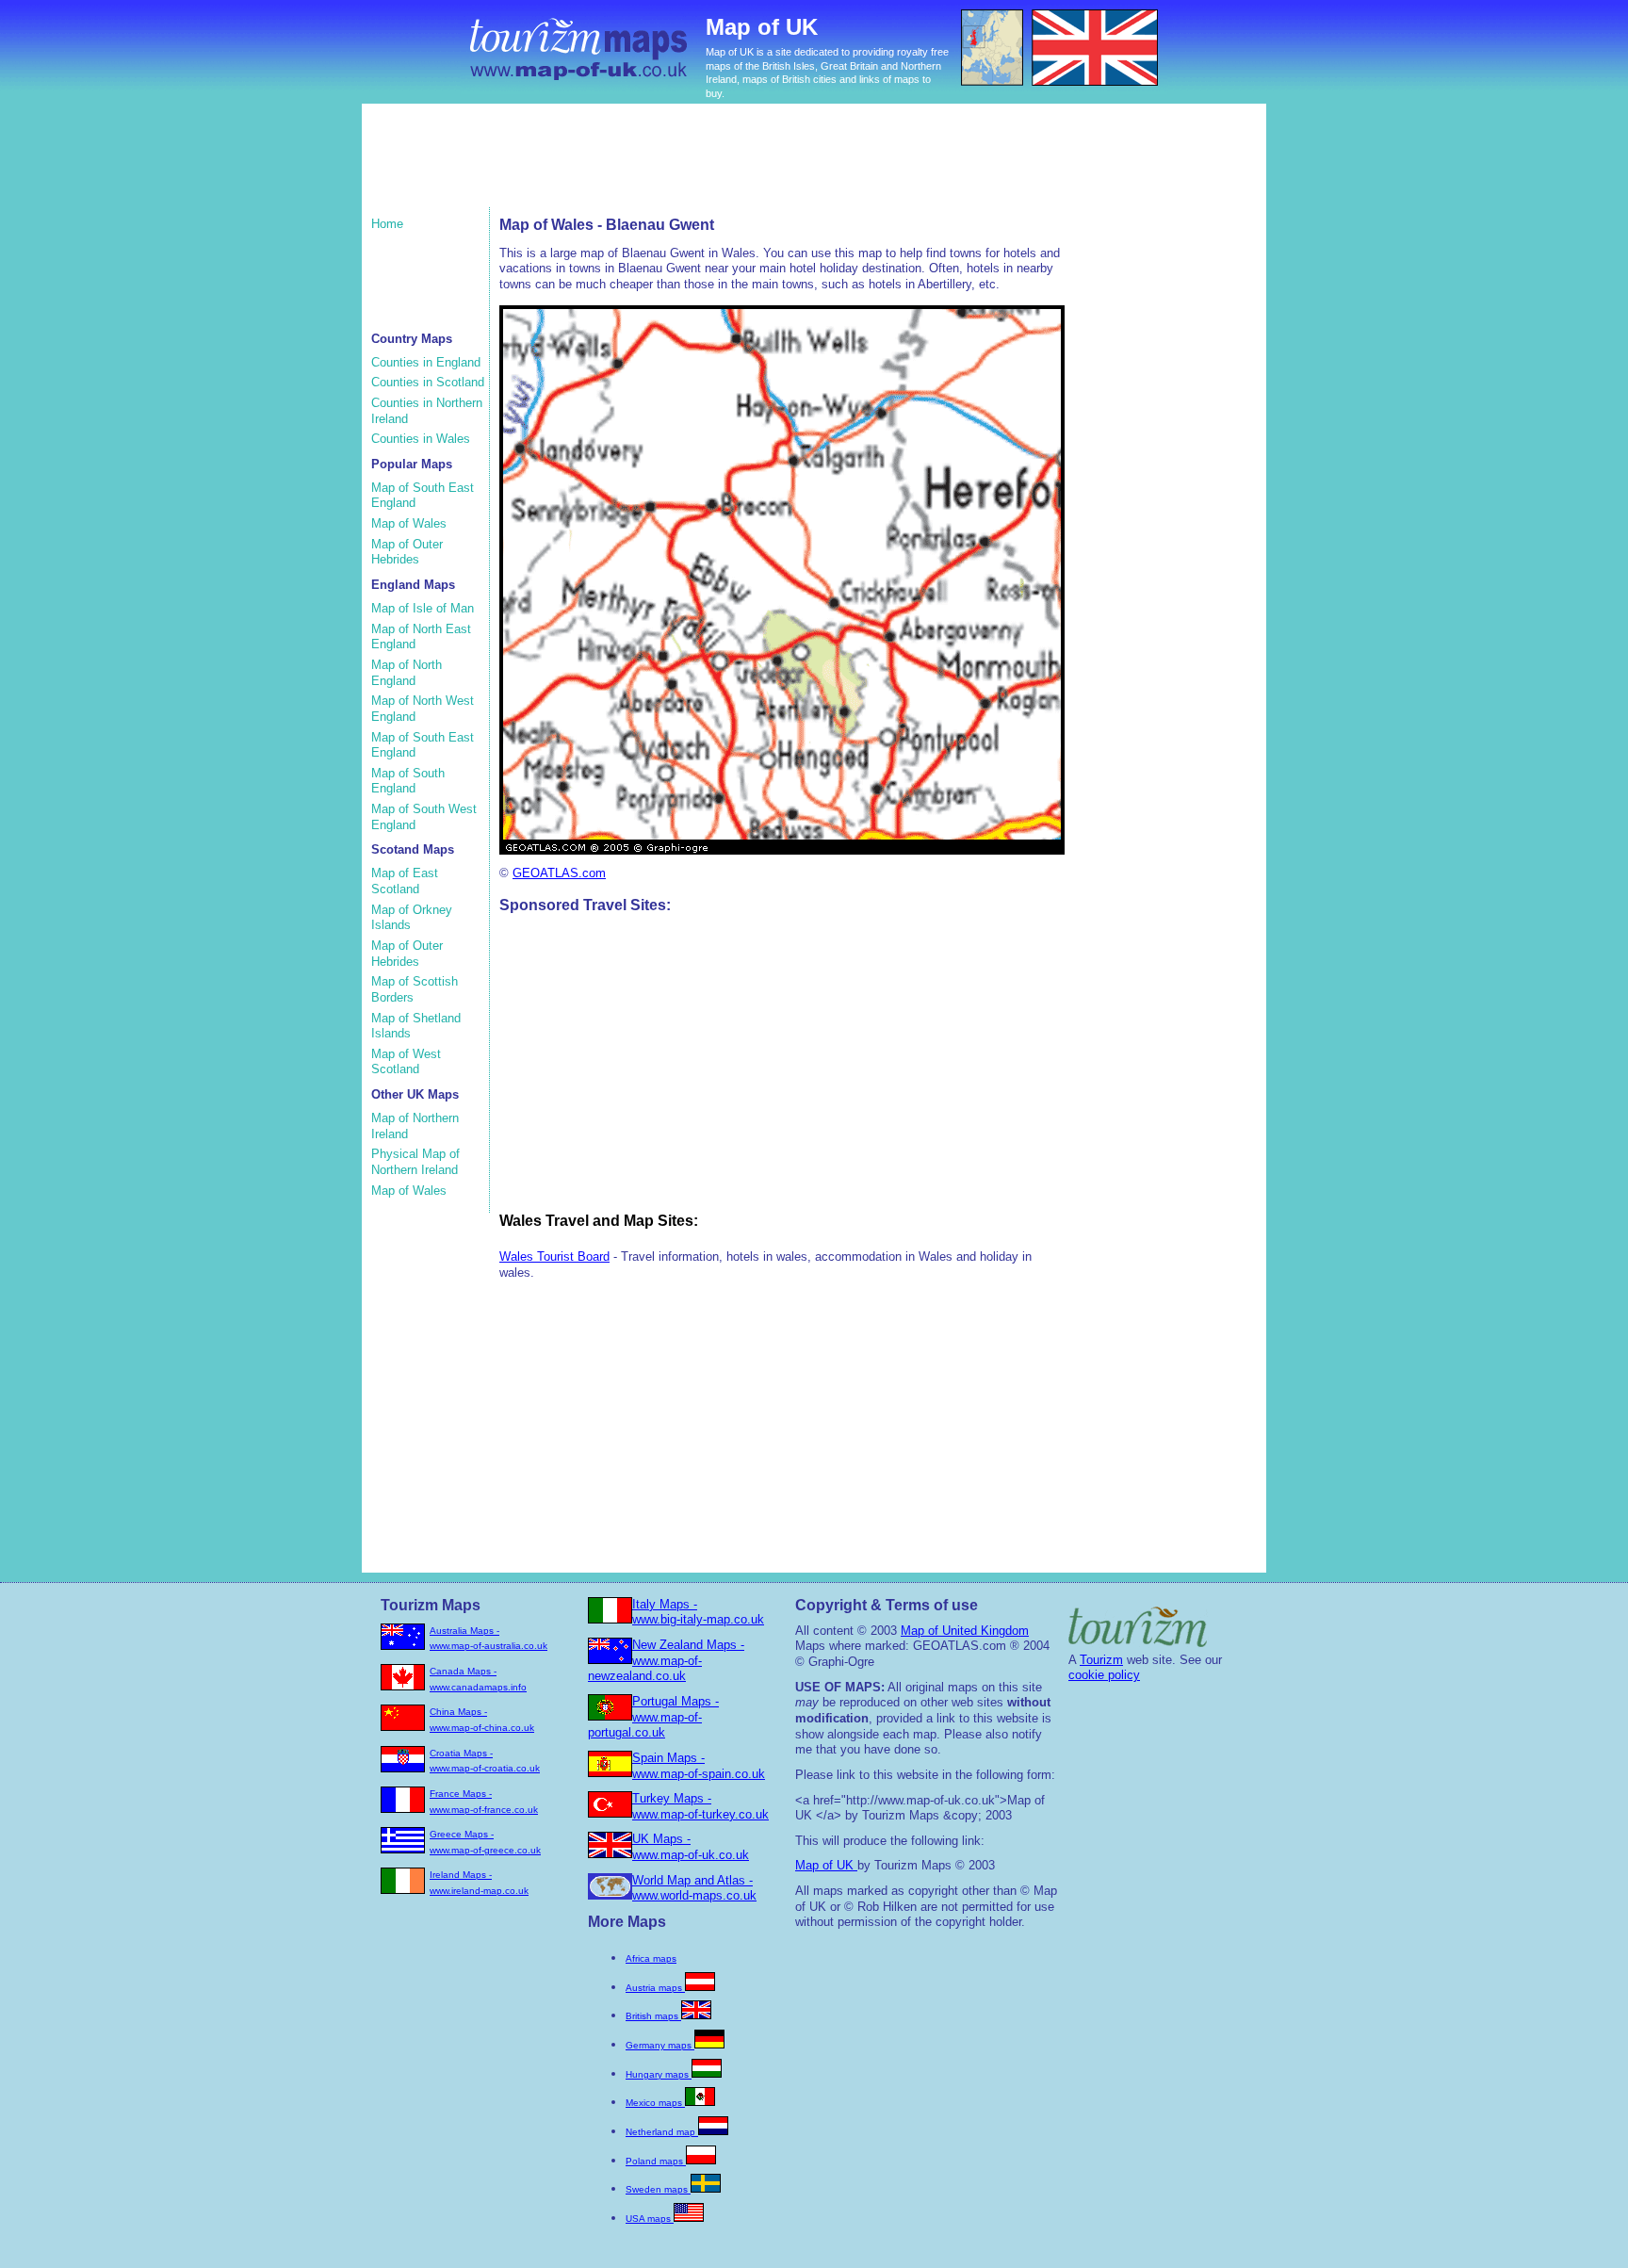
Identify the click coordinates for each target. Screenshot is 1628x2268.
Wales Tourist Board (554, 1256)
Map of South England (408, 781)
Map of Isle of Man (423, 608)
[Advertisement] (728, 165)
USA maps (650, 2219)
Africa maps (651, 1958)
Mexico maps (655, 2103)
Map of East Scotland (405, 881)
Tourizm (1101, 1660)
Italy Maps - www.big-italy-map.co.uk (698, 1612)
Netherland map (662, 2132)
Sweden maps (658, 2189)
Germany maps (660, 2045)
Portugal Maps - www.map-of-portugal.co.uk (653, 1717)
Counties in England (426, 362)
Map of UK (826, 1865)
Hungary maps (659, 2074)
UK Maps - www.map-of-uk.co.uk (691, 1847)
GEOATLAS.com (559, 873)
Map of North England (407, 673)
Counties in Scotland (428, 382)
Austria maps (655, 1988)
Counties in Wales (421, 439)
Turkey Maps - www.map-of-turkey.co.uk (700, 1806)
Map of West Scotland (406, 1062)
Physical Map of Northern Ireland (415, 1162)
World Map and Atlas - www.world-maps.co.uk (694, 1888)
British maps (653, 2016)
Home (387, 224)
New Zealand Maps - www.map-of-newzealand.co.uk (666, 1660)
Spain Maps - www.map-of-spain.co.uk (699, 1766)
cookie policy (1104, 1675)
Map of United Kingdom (965, 1631)
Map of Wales (409, 523)
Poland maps (656, 2161)
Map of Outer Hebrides (407, 552)
